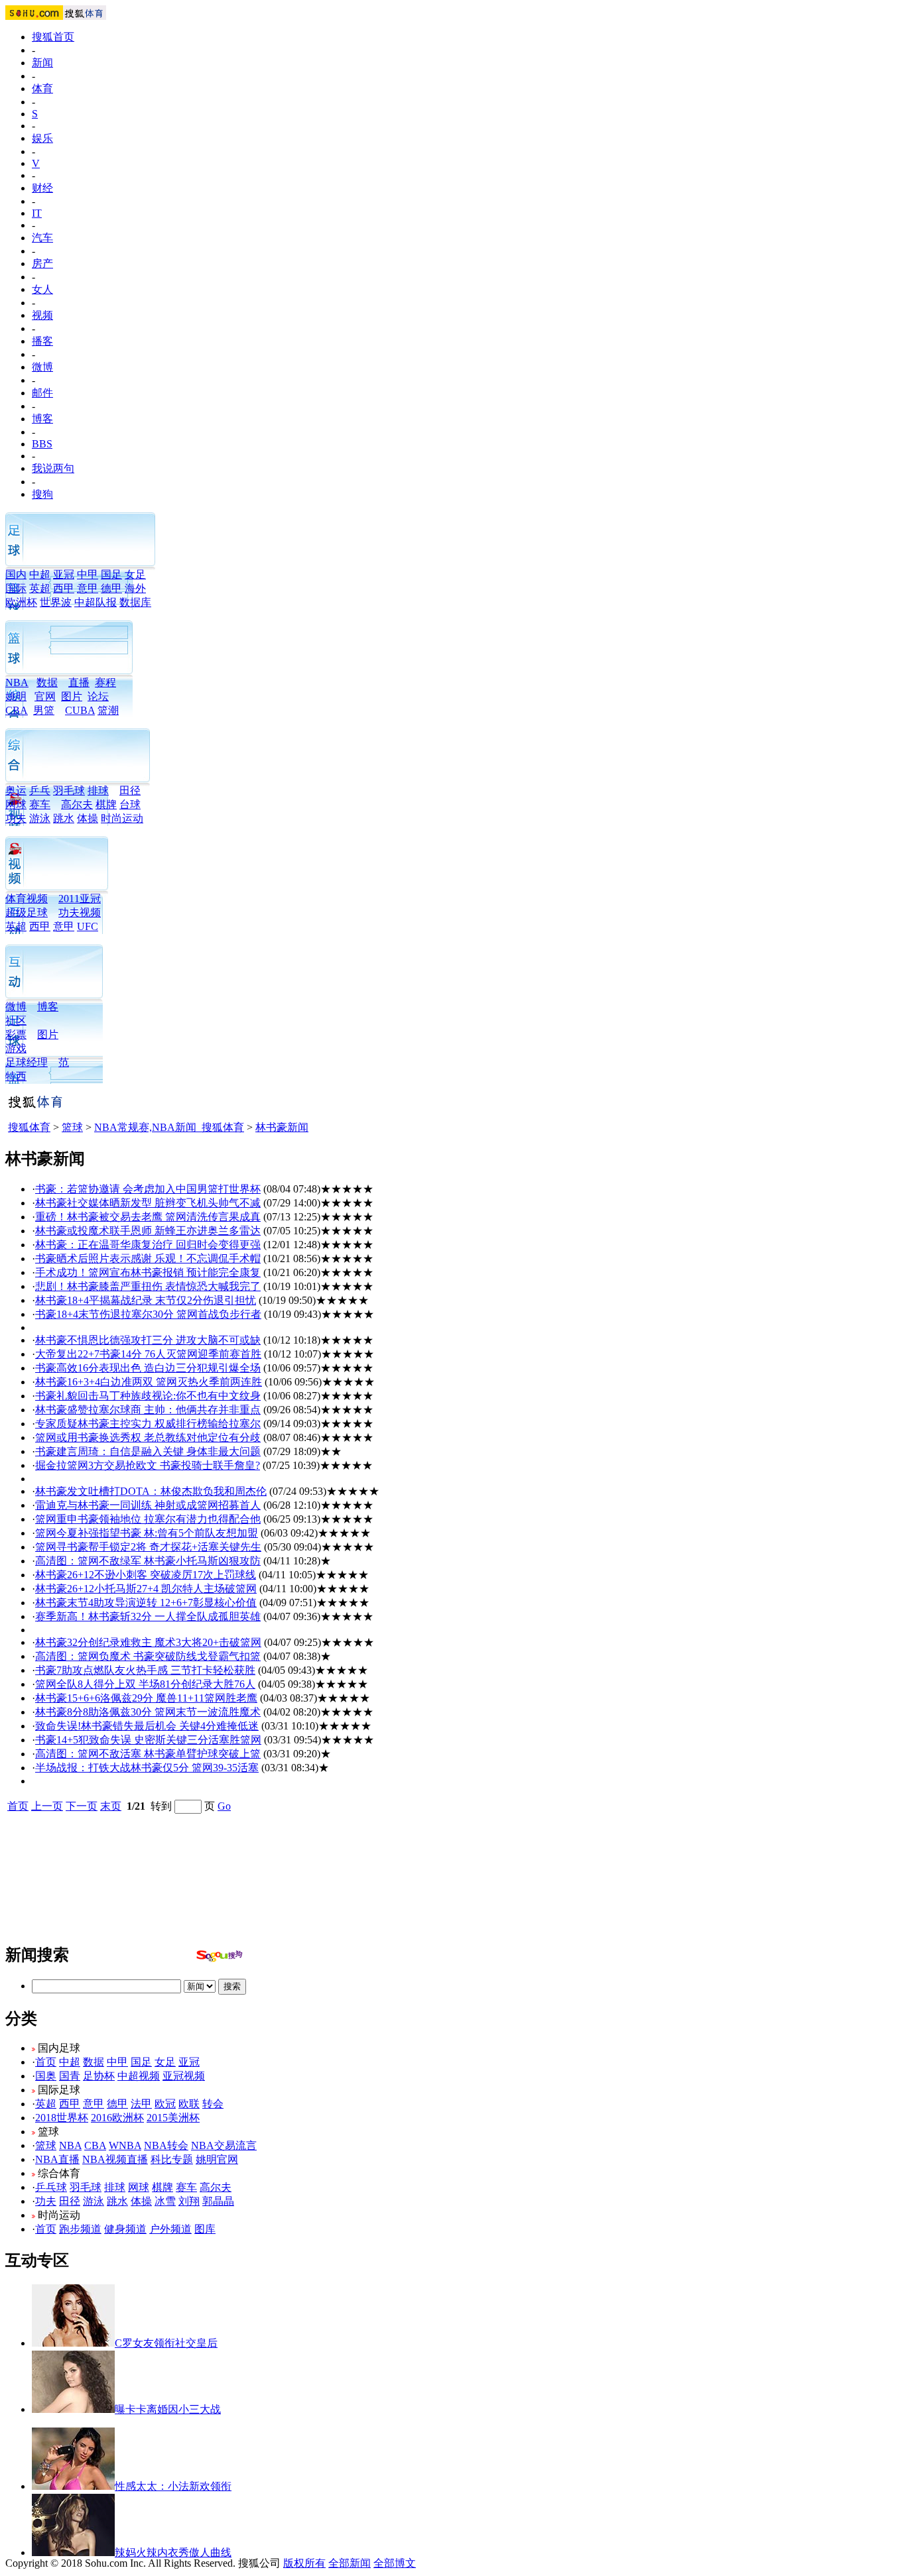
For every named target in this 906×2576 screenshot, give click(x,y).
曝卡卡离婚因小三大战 (168, 2409)
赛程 (105, 682)
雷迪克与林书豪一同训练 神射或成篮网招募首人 (148, 1505)
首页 (18, 1806)
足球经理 (27, 1062)
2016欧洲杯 (117, 2118)
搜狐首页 (53, 37)
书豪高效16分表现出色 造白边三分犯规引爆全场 (148, 1368)
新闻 (42, 63)
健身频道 (125, 2229)
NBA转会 (166, 2145)
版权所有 (304, 2563)
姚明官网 (217, 2159)
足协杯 (99, 2076)
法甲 (141, 2104)
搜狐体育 (29, 1127)
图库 (205, 2229)
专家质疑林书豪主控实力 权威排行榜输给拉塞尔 (148, 1424)
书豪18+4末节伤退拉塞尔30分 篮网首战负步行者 (148, 1314)
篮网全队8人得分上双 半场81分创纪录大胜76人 (145, 1684)
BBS (42, 444)
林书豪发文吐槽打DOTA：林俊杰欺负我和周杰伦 (151, 1491)
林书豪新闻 (282, 1127)
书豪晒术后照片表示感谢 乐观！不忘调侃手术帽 (148, 1259)
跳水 (64, 818)
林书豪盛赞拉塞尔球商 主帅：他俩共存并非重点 (148, 1410)
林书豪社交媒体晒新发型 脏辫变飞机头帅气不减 (148, 1203)
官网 (45, 696)
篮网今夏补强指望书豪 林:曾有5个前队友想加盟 (147, 1533)
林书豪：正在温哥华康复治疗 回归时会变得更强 (148, 1245)
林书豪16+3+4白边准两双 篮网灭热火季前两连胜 (149, 1382)
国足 (111, 574)
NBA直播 (57, 2159)
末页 (111, 1806)
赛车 (40, 804)
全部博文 (395, 2563)
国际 (16, 588)
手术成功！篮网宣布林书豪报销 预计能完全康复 (148, 1272)
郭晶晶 (218, 2201)
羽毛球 (69, 790)
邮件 (42, 393)
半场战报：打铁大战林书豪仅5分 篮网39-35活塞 (147, 1768)
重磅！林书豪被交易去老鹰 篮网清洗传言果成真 (148, 1217)
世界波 (56, 602)
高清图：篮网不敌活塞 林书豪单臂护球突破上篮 (148, 1754)
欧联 (189, 2104)
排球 (98, 790)
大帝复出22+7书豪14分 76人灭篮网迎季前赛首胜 (148, 1354)
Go (224, 1806)
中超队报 (96, 602)
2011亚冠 (80, 899)
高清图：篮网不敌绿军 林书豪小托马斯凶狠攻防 (148, 1561)
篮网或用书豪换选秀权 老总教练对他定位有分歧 (148, 1437)
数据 (47, 682)
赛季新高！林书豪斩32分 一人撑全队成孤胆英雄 (148, 1616)
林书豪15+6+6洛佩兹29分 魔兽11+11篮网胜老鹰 (146, 1698)
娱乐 (42, 138)
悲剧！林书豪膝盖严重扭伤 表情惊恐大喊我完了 (148, 1286)
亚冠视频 (184, 2076)
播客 (42, 341)
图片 (72, 696)
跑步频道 (80, 2229)
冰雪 (165, 2201)
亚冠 (64, 574)
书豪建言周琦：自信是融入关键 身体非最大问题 (148, 1451)
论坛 (98, 696)
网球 (16, 804)
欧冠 (165, 2104)
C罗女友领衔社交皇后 (166, 2343)
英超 (40, 588)
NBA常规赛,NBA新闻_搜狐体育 (169, 1127)
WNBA (125, 2145)
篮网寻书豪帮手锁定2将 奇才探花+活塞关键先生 (148, 1547)
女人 (42, 289)
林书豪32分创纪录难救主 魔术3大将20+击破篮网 (148, 1642)
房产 (42, 263)
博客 (42, 419)
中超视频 (139, 2076)
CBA (95, 2145)
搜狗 (42, 494)
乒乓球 (51, 2187)
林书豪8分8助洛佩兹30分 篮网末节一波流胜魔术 (148, 1712)
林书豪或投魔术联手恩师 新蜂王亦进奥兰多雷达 (148, 1231)
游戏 (16, 1048)
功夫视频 (80, 912)
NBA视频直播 (115, 2159)
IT (37, 213)
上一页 (47, 1806)
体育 (42, 88)
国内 (16, 574)
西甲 (64, 588)
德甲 (111, 588)
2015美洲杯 (173, 2118)
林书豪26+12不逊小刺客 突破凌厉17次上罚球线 (146, 1575)
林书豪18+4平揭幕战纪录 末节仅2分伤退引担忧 (146, 1300)
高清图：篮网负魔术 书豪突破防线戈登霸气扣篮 (148, 1656)
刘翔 (189, 2201)
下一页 (82, 1806)
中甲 (88, 574)
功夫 (16, 818)
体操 (88, 818)
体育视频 (27, 899)
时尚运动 (122, 818)
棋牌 (106, 804)
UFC (88, 926)
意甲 (88, 588)
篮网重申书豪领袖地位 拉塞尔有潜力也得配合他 (148, 1519)
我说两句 (53, 468)
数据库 (135, 602)
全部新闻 (350, 2563)
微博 (42, 367)
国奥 (46, 2076)
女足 (135, 574)
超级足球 (27, 912)
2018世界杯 (62, 2118)
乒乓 (40, 790)
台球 (130, 804)
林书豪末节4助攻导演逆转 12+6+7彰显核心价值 (146, 1603)
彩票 (16, 1034)
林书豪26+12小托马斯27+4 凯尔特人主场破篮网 (146, 1589)
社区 (16, 1021)
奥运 (16, 790)
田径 (130, 790)
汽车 (42, 238)
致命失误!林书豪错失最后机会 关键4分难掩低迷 (147, 1726)
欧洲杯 (21, 602)
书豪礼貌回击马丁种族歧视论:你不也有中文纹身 (148, 1396)
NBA (17, 682)
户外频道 (170, 2229)
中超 (40, 574)
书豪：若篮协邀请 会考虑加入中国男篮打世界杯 (148, 1189)
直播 (79, 682)
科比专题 (172, 2159)
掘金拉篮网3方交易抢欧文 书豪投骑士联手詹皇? (148, 1465)
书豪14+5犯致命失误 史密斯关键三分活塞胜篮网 (148, 1740)
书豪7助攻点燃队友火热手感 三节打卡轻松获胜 (145, 1670)
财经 (42, 188)
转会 (213, 2104)
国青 (70, 2076)
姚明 (16, 696)
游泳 (40, 818)
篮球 (72, 1127)
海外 (135, 588)
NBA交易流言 (224, 2145)
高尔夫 (77, 804)
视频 (42, 315)
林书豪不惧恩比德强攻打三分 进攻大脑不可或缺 (148, 1340)
